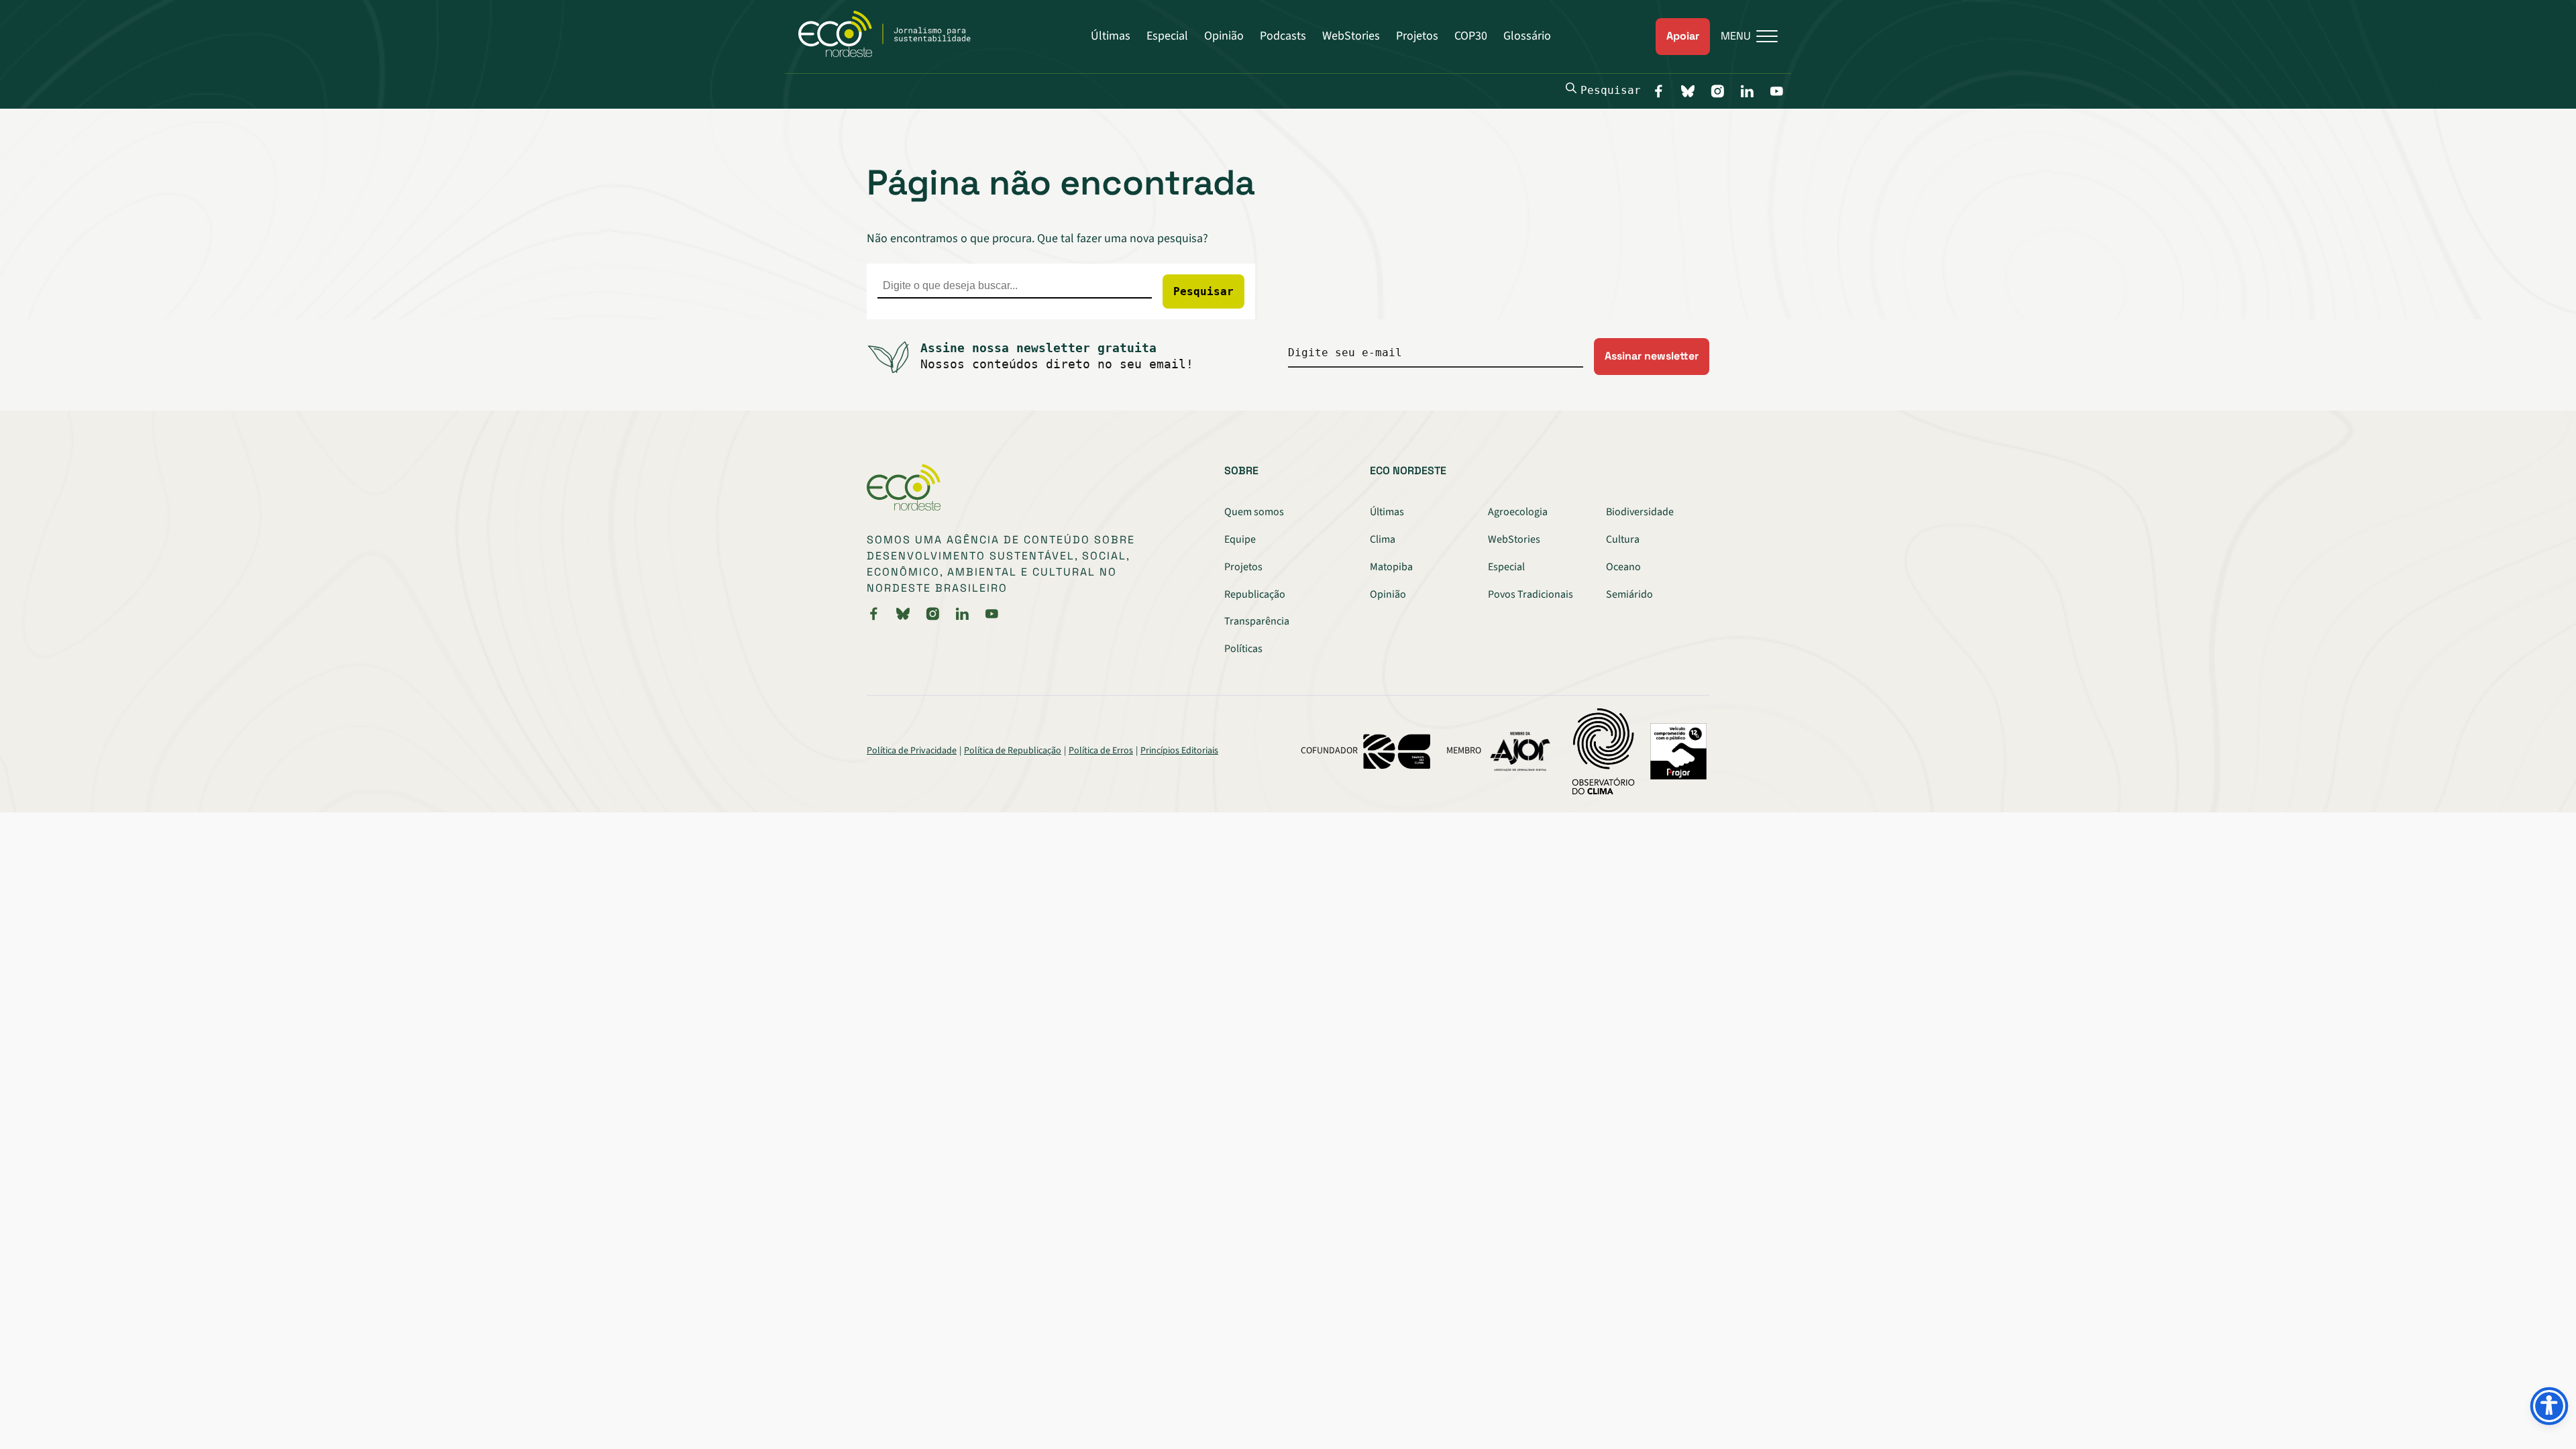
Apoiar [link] (1683, 36)
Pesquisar (1611, 90)
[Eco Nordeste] (892, 54)
